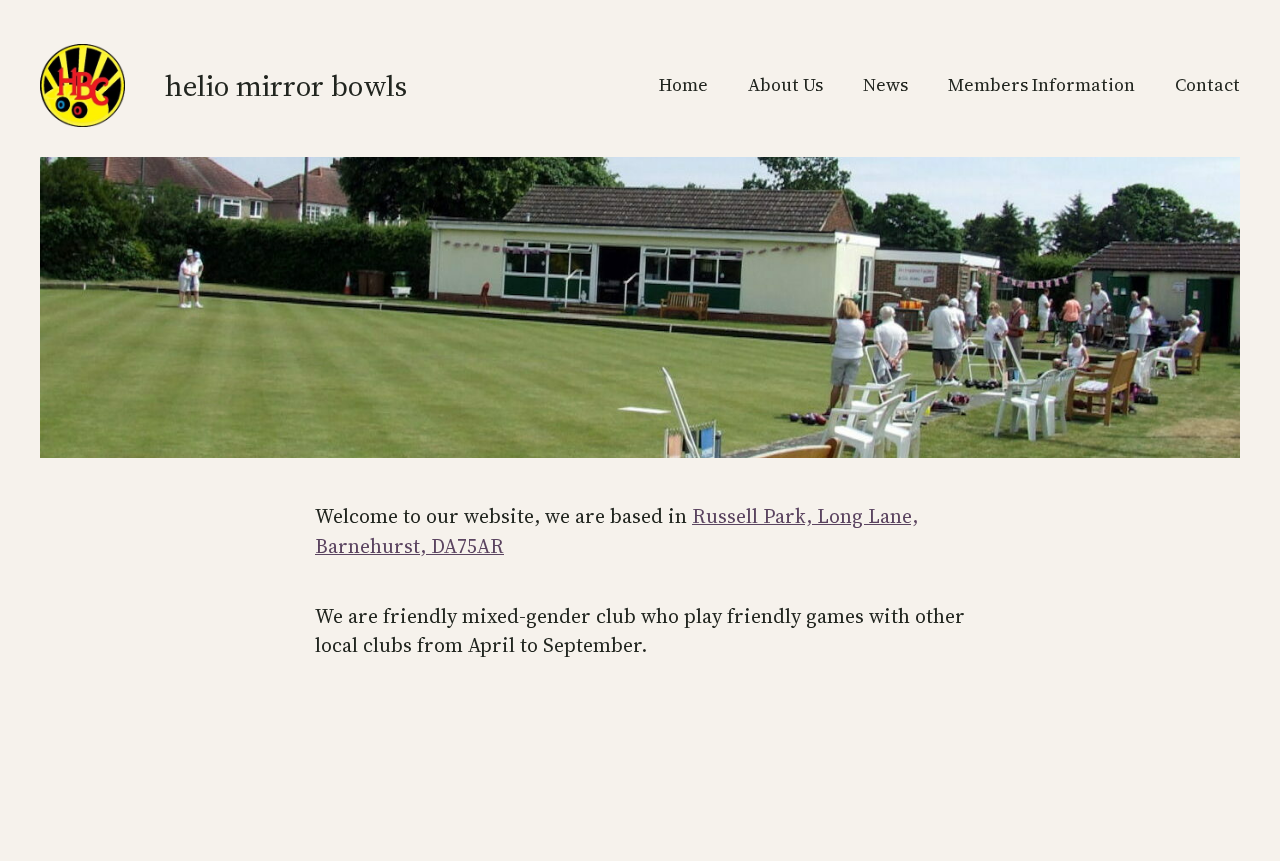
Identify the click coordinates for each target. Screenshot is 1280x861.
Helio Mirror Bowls (286, 85)
